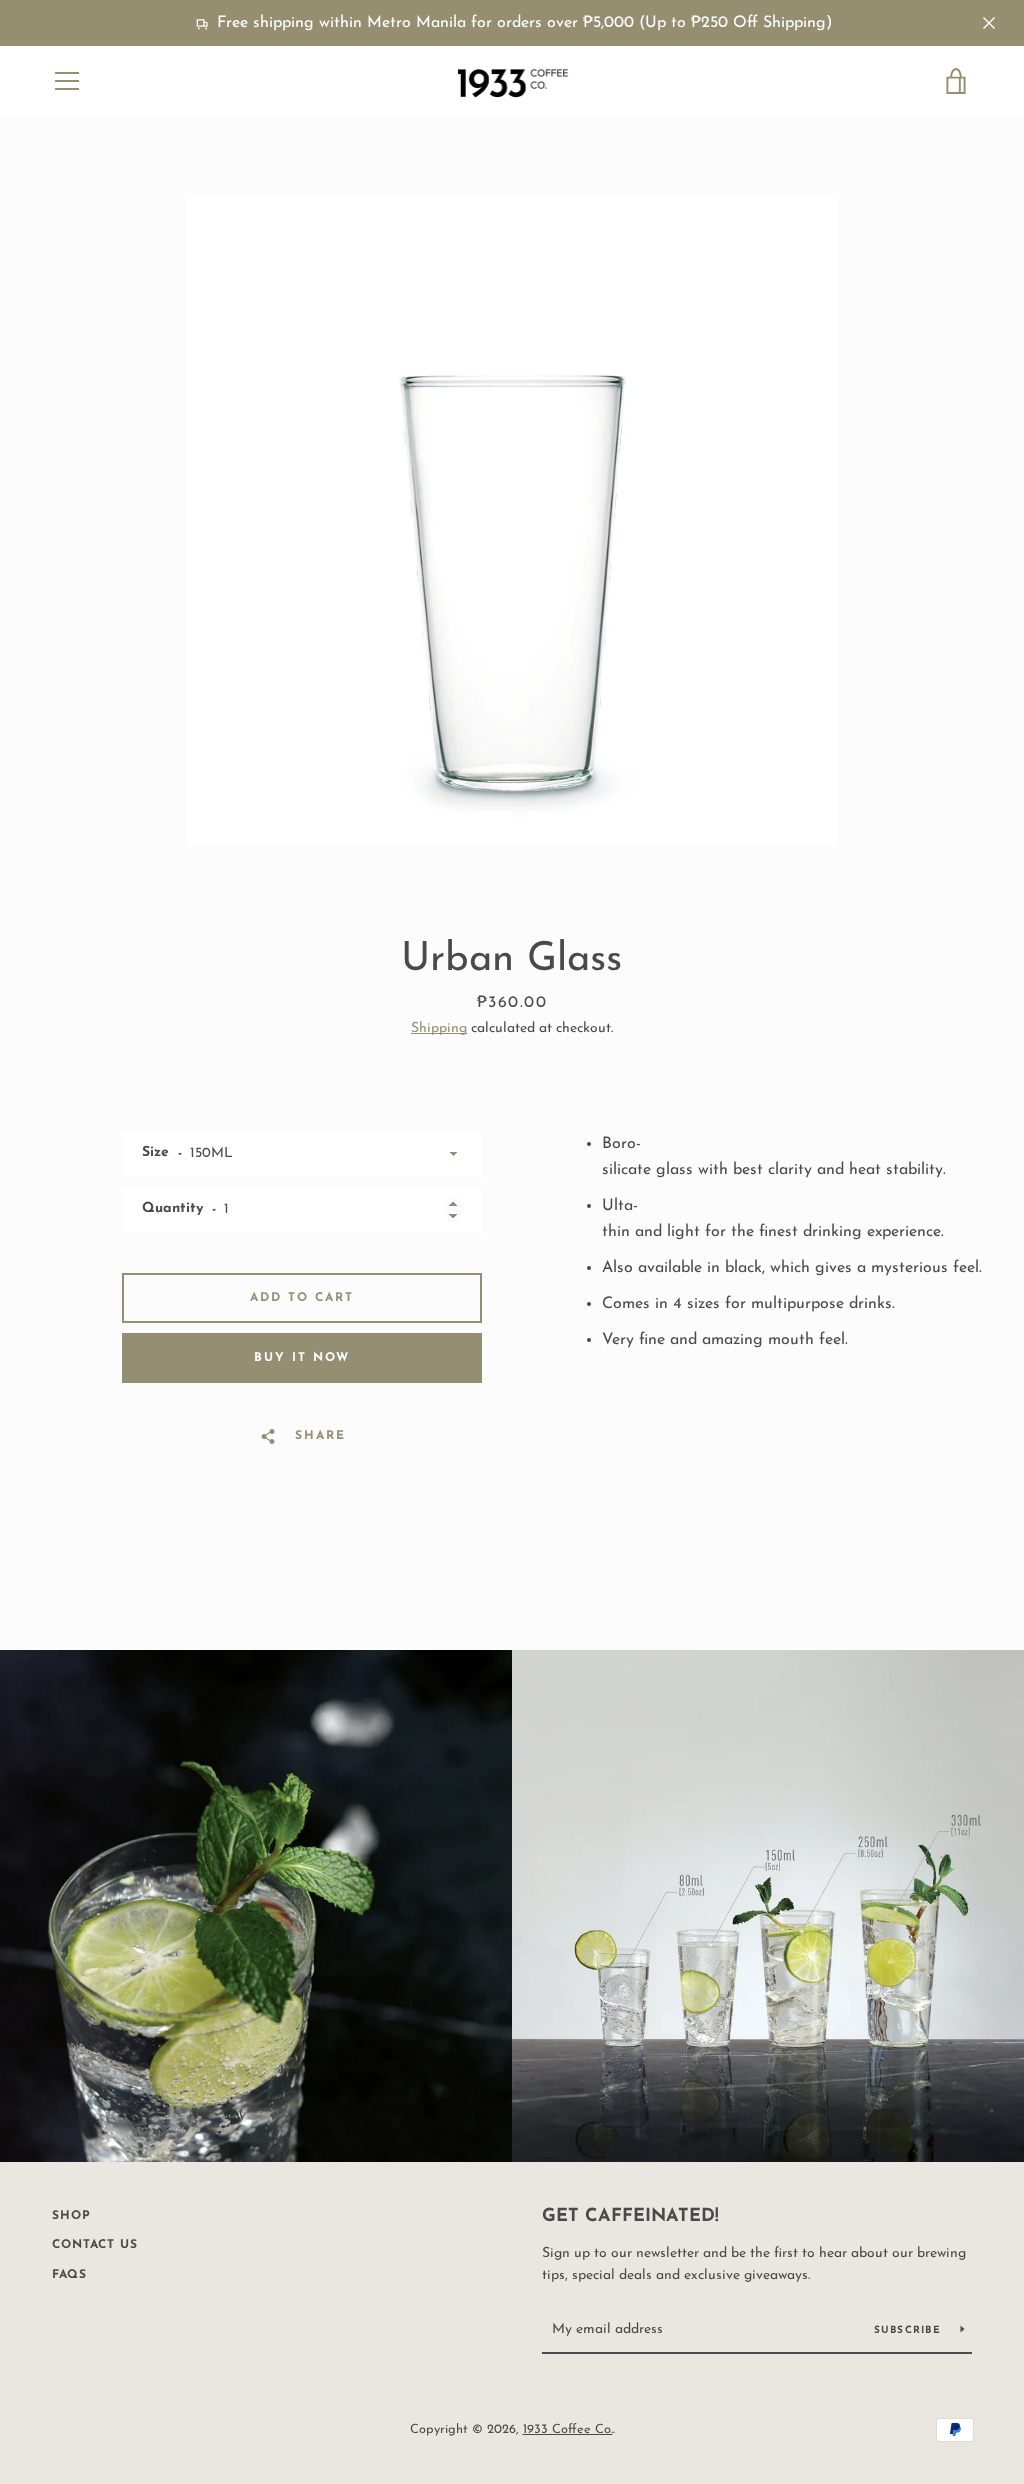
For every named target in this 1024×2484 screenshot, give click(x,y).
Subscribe (910, 2330)
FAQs (69, 2275)
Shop (71, 2216)
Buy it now (302, 1358)
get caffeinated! (630, 2217)
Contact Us (95, 2245)
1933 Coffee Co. (568, 2429)
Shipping (439, 1028)
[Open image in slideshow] (512, 521)
